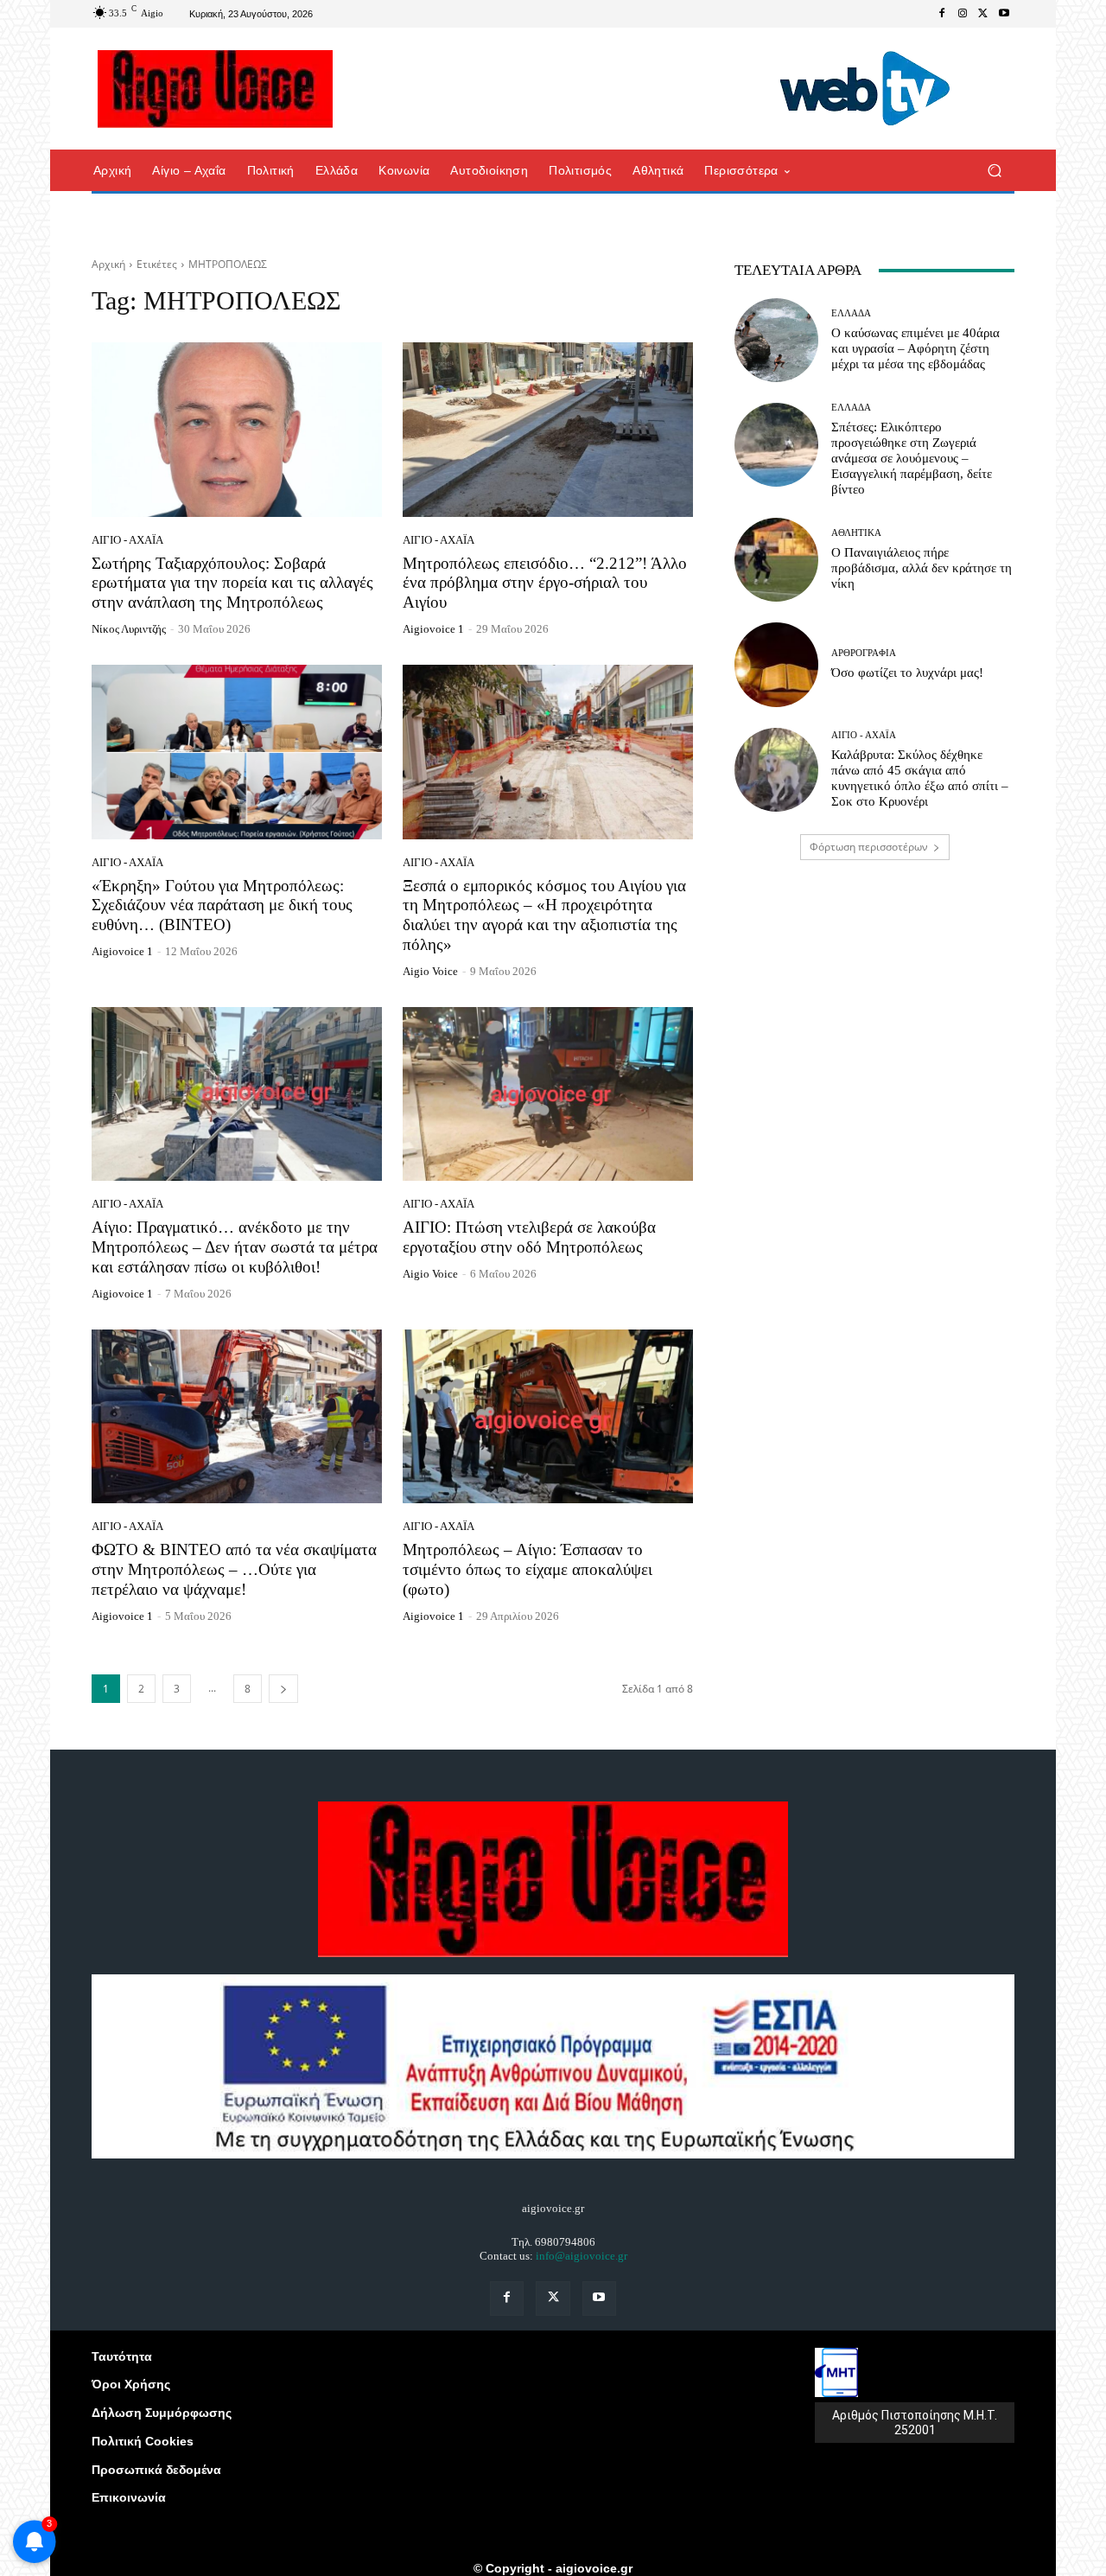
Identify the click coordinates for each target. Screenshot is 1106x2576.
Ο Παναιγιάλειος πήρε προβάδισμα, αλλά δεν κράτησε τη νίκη (922, 568)
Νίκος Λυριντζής (129, 629)
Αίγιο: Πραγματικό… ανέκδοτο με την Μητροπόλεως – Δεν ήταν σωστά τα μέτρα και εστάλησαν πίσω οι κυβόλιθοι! (235, 1247)
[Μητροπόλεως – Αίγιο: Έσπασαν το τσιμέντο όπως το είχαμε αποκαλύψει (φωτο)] (548, 1417)
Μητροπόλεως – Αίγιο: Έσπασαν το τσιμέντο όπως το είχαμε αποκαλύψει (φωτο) (528, 1569)
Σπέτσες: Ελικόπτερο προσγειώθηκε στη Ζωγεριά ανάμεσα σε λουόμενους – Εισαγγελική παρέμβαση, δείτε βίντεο (912, 458)
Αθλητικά (856, 533)
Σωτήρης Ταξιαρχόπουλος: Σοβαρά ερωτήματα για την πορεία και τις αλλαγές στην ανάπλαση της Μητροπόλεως (232, 583)
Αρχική (108, 264)
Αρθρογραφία (864, 653)
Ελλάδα (851, 313)
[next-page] (283, 1689)
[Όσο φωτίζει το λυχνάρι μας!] (776, 664)
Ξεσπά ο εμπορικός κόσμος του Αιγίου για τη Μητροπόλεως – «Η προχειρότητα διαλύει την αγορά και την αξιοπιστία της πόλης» (544, 915)
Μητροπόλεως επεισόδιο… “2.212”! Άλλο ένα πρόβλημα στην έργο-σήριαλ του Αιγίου (545, 583)
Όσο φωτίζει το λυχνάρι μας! (907, 673)
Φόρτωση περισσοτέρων (869, 847)
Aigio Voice (430, 971)
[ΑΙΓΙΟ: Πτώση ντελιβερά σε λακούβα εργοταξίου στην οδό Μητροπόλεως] (548, 1094)
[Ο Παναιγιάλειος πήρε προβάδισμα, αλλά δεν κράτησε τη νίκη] (776, 560)
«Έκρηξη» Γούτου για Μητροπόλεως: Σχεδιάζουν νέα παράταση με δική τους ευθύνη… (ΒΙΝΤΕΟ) (222, 905)
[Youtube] (1004, 14)
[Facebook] (942, 14)
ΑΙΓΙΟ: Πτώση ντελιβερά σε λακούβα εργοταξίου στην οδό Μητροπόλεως (529, 1237)
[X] (983, 14)
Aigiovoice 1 (433, 629)
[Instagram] (963, 14)
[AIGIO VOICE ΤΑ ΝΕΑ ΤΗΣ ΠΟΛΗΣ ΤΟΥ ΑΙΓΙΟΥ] (216, 89)
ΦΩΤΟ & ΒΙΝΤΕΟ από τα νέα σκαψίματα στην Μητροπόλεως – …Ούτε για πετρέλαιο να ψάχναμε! (234, 1569)
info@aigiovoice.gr (582, 2256)
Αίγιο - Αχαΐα (127, 540)
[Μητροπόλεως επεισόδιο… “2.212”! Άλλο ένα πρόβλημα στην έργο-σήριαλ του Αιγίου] (548, 430)
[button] (994, 171)
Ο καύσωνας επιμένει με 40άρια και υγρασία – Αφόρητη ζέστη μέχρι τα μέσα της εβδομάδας (915, 348)
